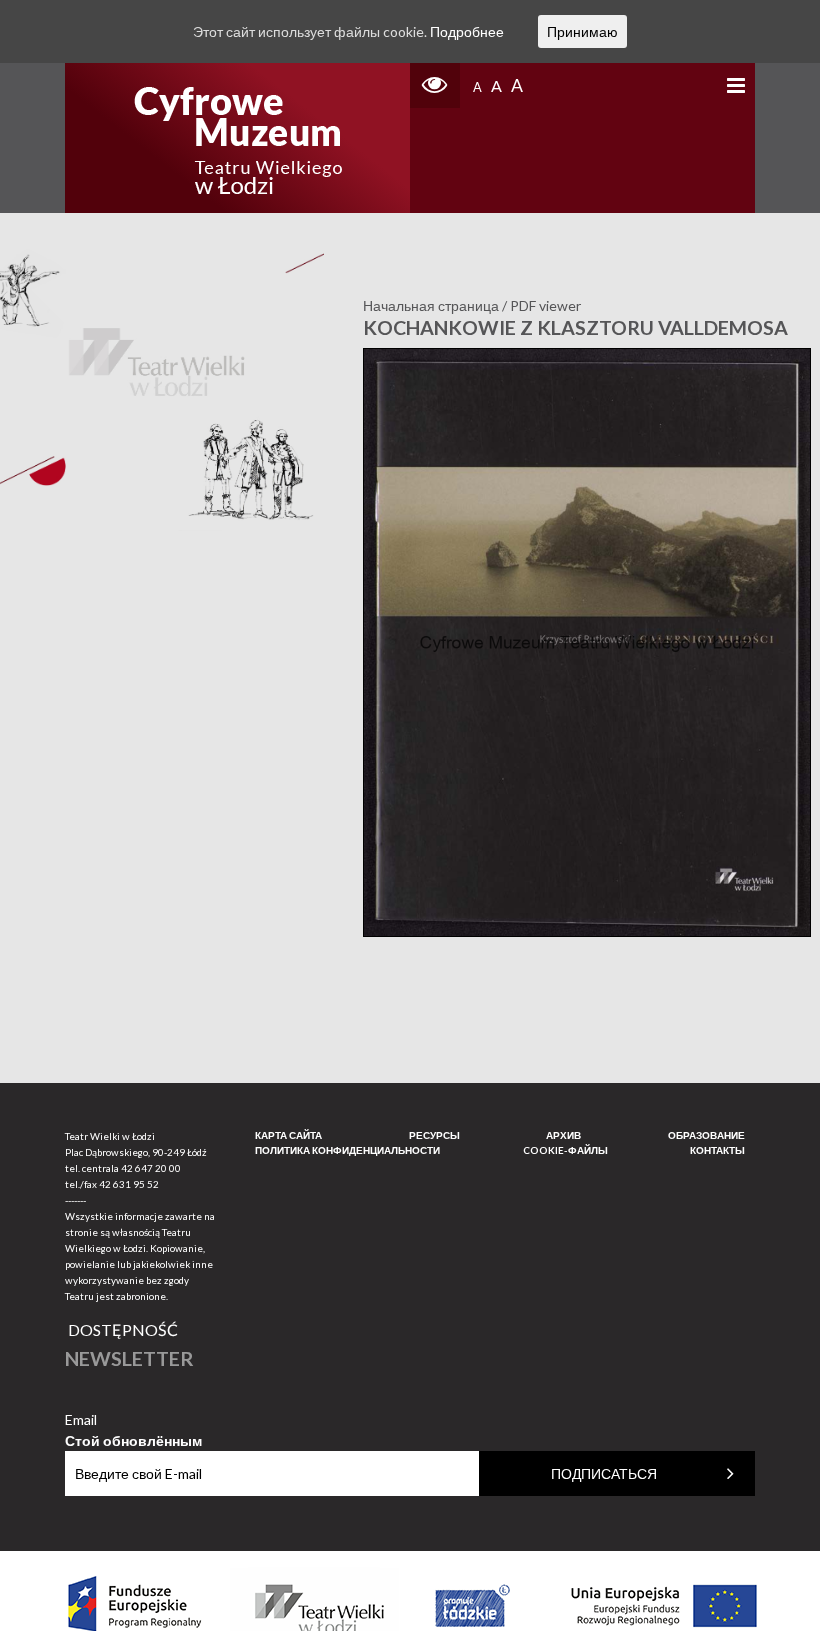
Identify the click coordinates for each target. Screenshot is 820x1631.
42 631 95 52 (129, 1184)
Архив (563, 1135)
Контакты (717, 1150)
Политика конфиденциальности (347, 1150)
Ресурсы (434, 1135)
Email (133, 1420)
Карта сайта (288, 1135)
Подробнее (467, 31)
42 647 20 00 (151, 1168)
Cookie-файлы (565, 1150)
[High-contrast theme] (435, 85)
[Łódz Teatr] (238, 138)
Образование (706, 1135)
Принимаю (582, 31)
